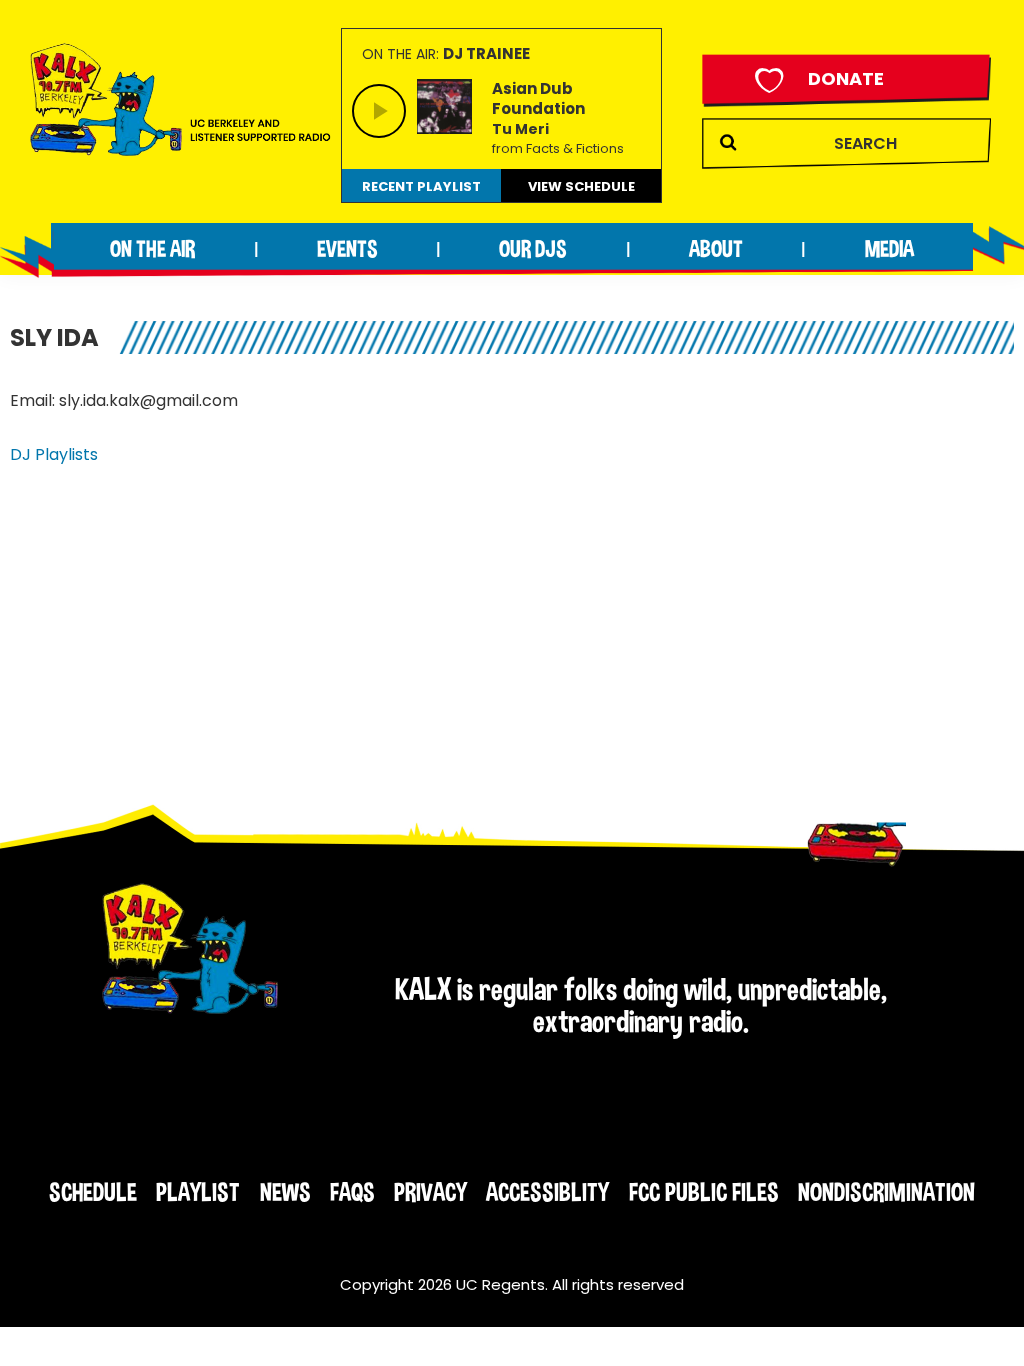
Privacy (430, 1192)
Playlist (198, 1192)
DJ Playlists (54, 454)
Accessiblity (547, 1192)
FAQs (352, 1192)
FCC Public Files (704, 1192)
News (285, 1192)
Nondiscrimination (886, 1192)
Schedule (93, 1192)
